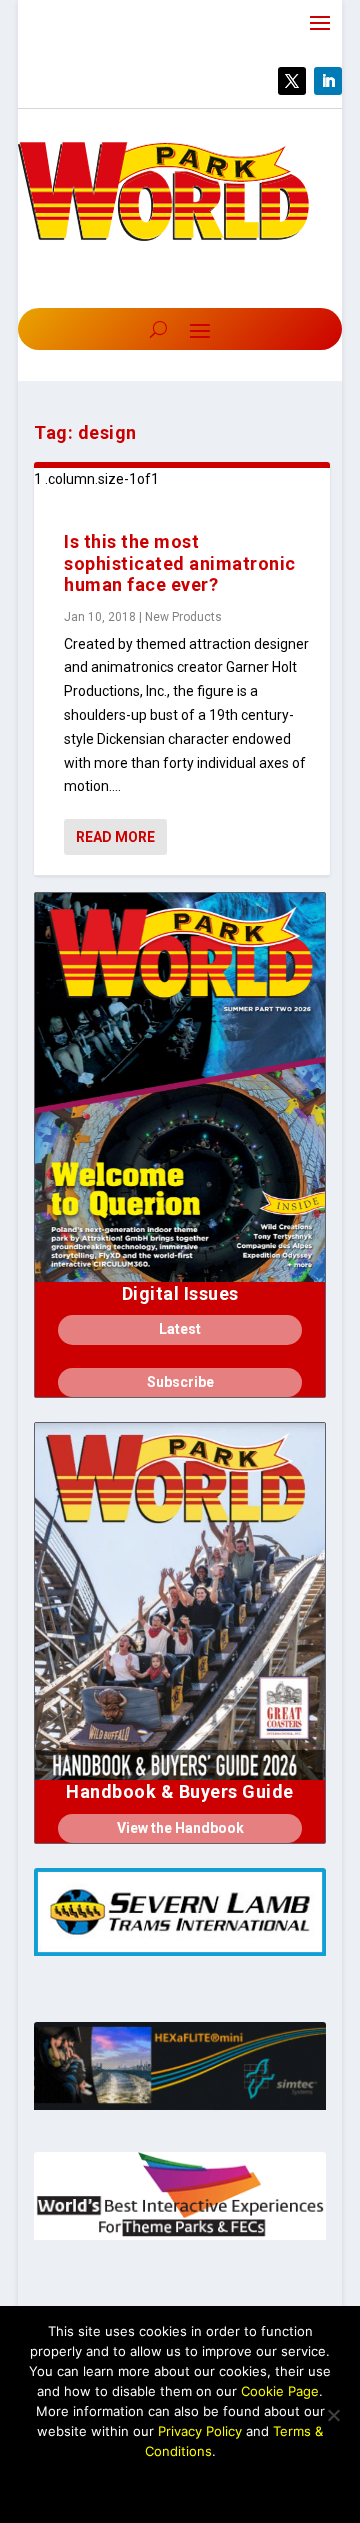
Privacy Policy (200, 2431)
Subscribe (180, 1382)
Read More (115, 837)
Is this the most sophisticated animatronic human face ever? (180, 563)
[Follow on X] (292, 81)
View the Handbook (180, 1828)
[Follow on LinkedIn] (328, 81)
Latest (180, 1329)
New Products (183, 617)
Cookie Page (280, 2391)
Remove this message (180, 2485)
